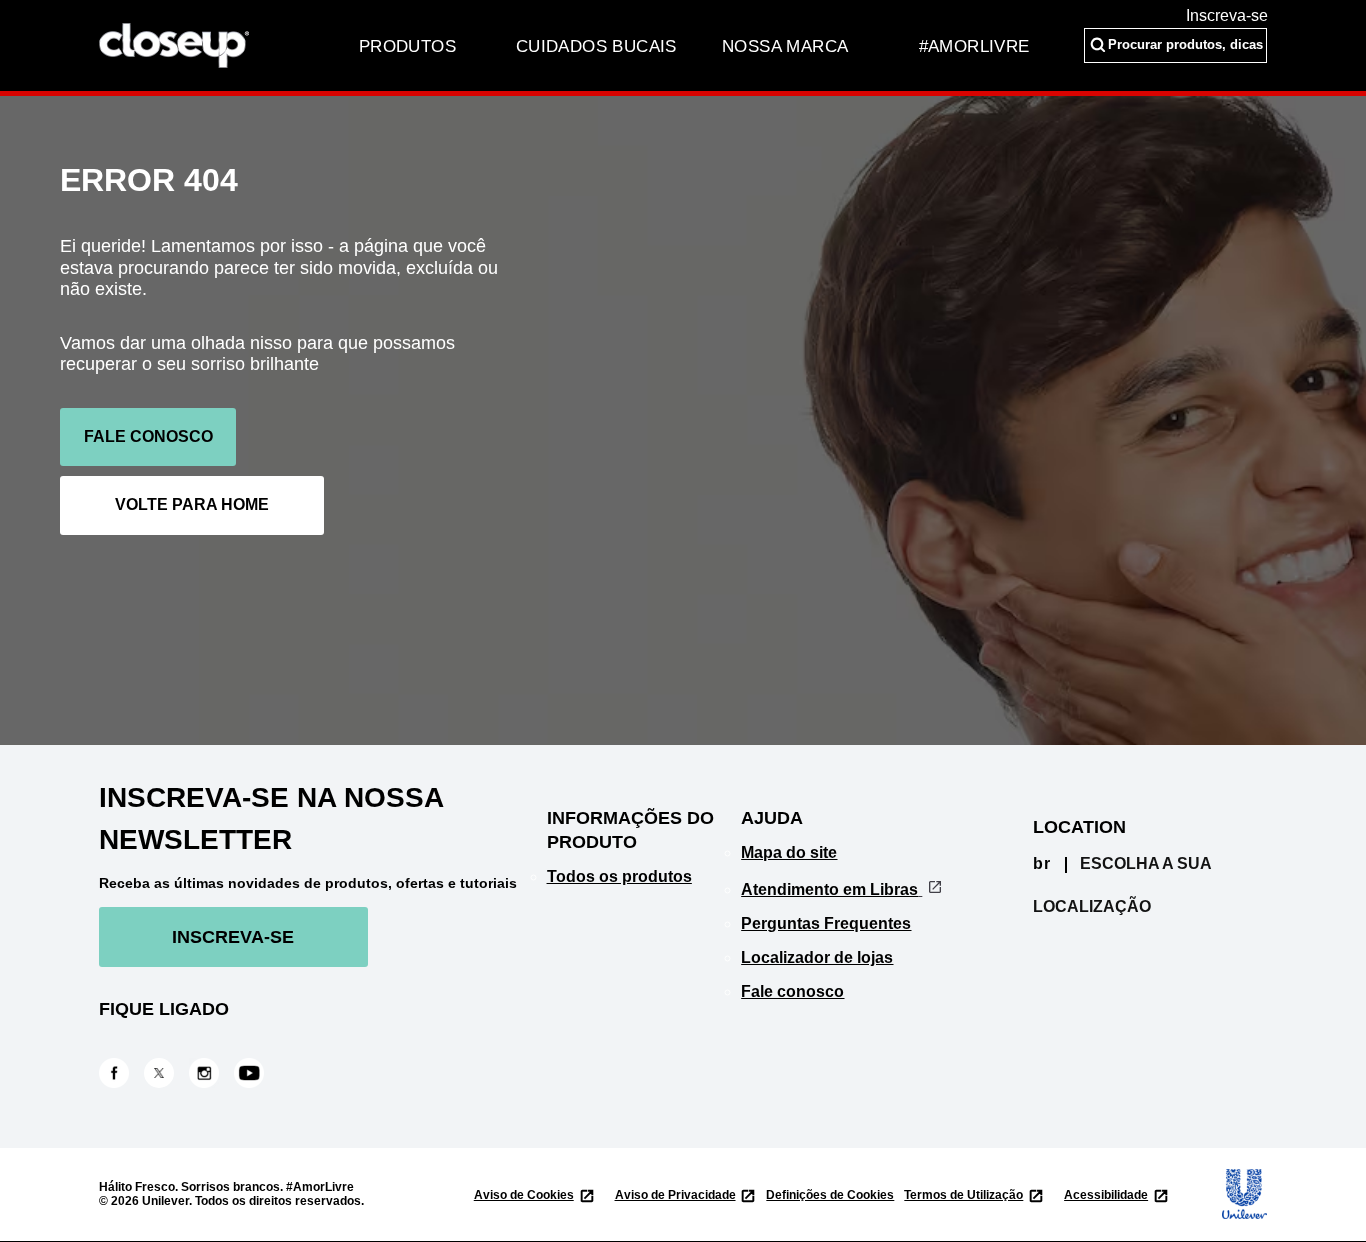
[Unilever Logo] (1234, 1194)
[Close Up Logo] (174, 44)
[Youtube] (249, 1071)
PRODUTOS (407, 46)
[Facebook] (114, 1071)
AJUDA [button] (772, 818)
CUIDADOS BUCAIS (596, 46)
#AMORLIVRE (974, 46)
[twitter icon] (159, 1073)
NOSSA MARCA (785, 46)
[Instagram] (204, 1071)
